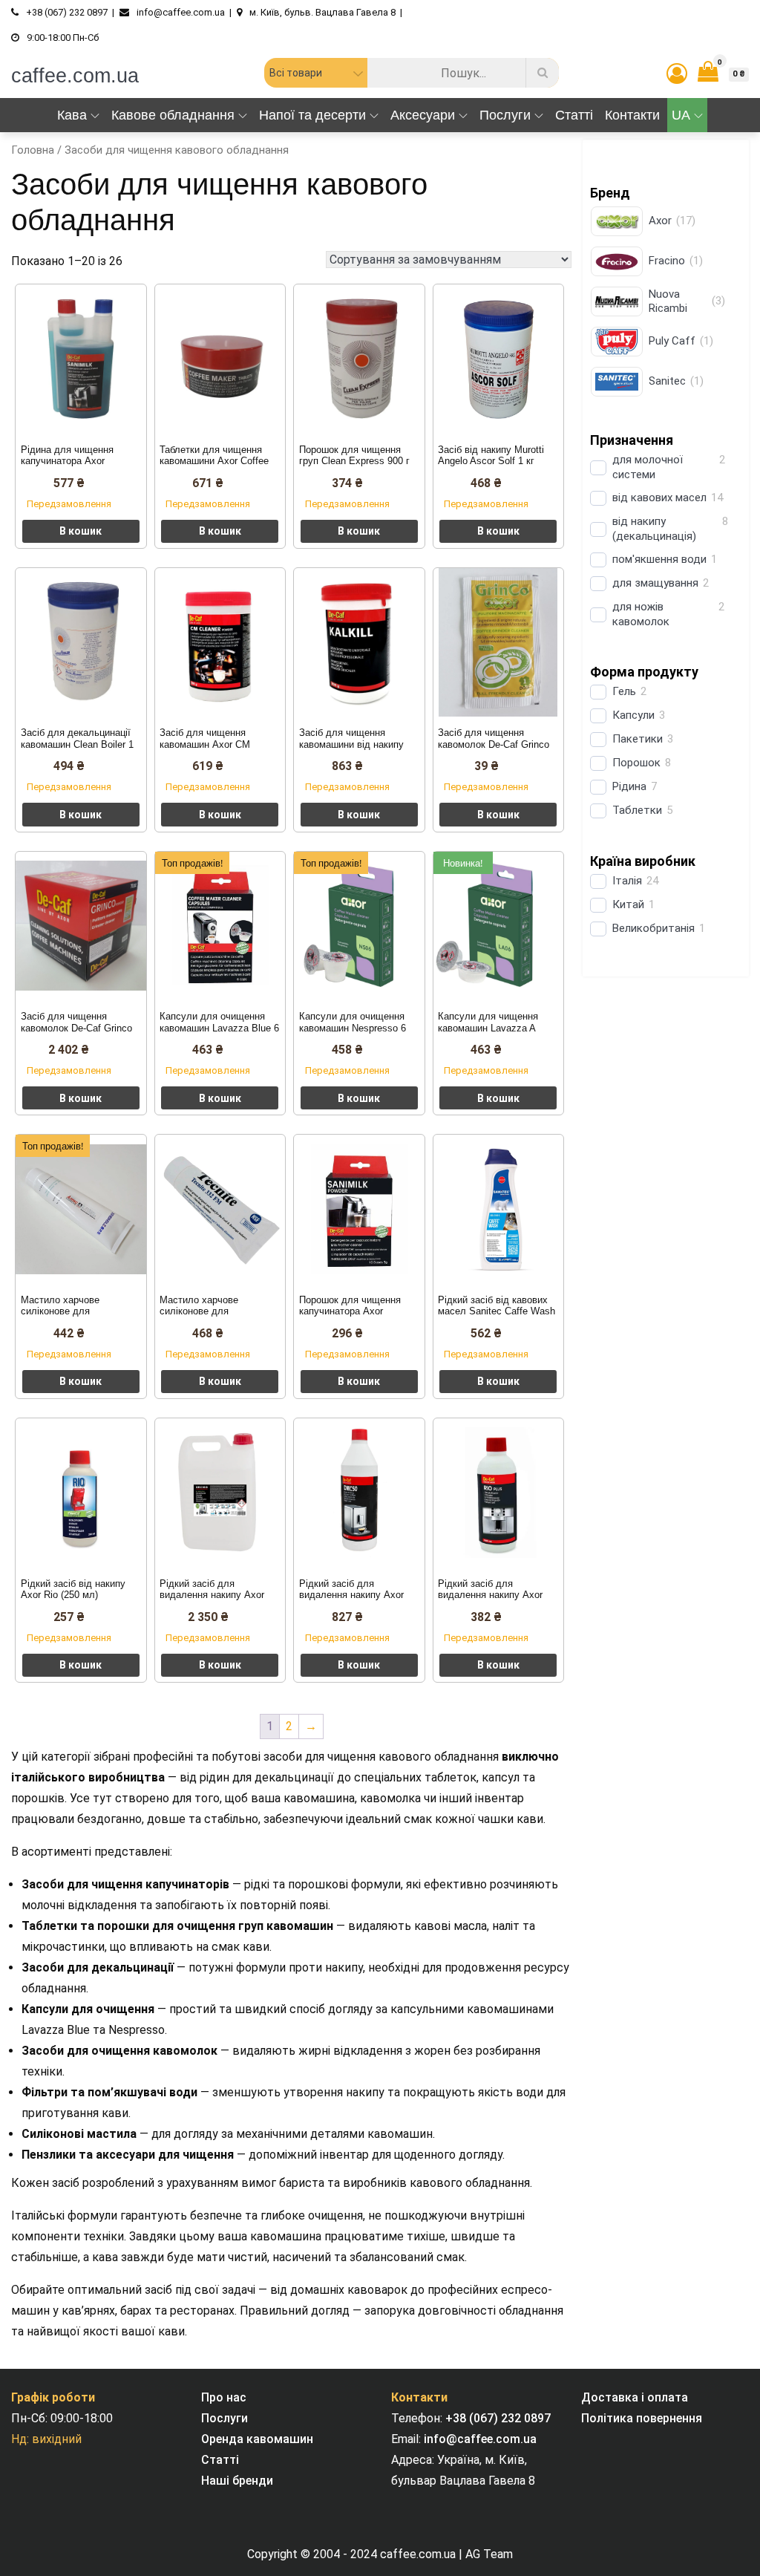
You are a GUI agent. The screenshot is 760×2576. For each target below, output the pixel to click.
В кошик (81, 531)
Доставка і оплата (635, 2397)
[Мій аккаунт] (677, 74)
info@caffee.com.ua (480, 2439)
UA (681, 115)
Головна (33, 150)
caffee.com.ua (75, 76)
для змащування (655, 583)
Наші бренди (237, 2481)
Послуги (505, 115)
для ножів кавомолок (641, 614)
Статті (574, 115)
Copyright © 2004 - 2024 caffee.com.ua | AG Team (380, 2554)
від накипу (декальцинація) (654, 529)
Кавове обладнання (173, 115)
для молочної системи (648, 467)
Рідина (629, 786)
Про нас (224, 2397)
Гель (624, 691)
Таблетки (637, 810)
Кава (72, 115)
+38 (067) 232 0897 (498, 2418)
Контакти (632, 115)
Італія (627, 881)
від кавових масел (659, 498)
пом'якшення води (659, 559)
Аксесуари (423, 115)
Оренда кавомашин (257, 2439)
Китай (628, 904)
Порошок (636, 763)
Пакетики (638, 739)
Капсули (633, 715)
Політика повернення (642, 2418)
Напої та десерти (312, 115)
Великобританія (653, 928)
